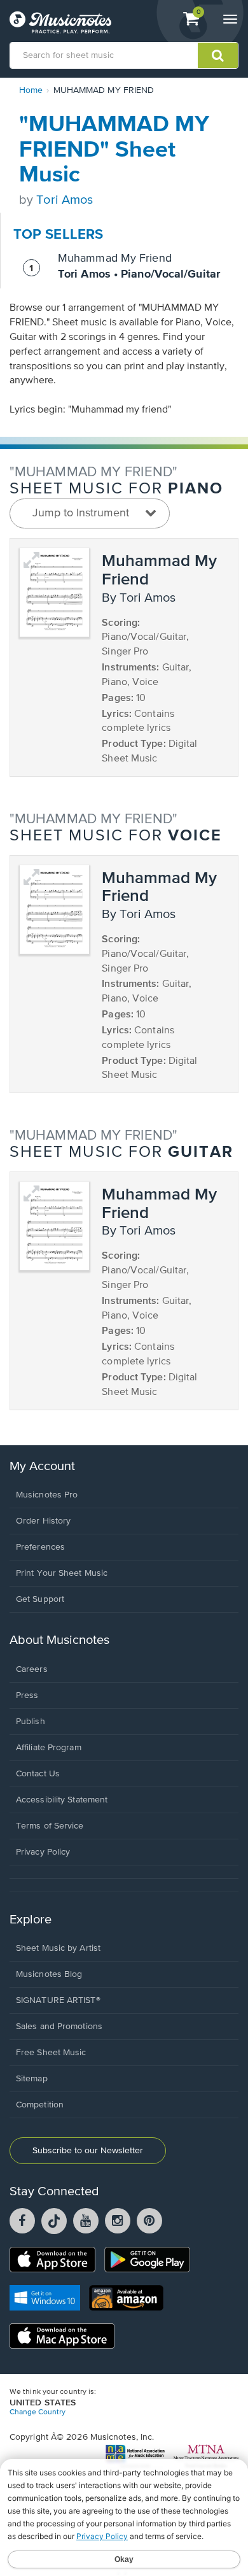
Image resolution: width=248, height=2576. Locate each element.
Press (27, 1695)
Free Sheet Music (51, 2053)
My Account (42, 1467)
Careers (32, 1669)
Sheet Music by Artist (58, 1948)
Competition (40, 2105)
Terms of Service (50, 1826)
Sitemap (32, 2079)
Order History (43, 1521)
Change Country (38, 2412)
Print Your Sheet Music (62, 1573)
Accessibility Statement (62, 1800)
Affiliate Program (49, 1748)
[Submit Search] (218, 55)
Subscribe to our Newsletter (88, 2151)
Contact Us (38, 1774)
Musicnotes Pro (47, 1495)
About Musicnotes (59, 1640)
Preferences (40, 1547)
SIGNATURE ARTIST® (58, 2000)
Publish (31, 1722)
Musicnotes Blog (49, 1974)
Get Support (40, 1599)
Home (31, 90)
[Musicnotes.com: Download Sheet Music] (60, 22)
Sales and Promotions (59, 2027)
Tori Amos (65, 200)
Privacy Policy (43, 1852)
